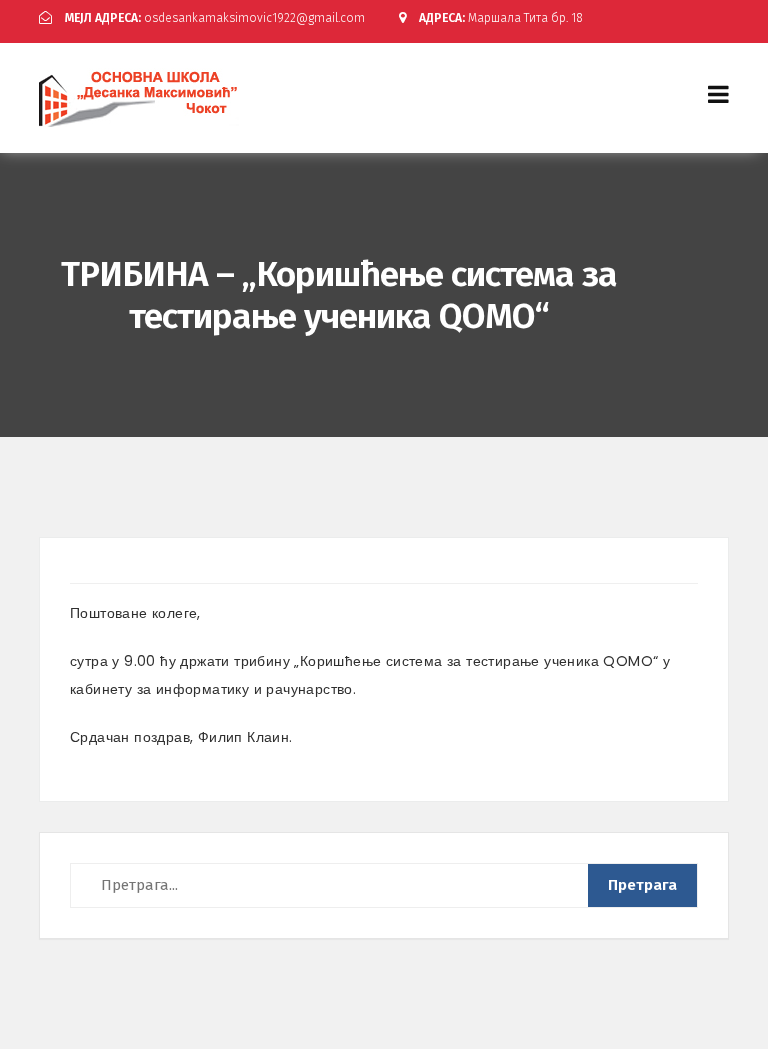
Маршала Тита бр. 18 (501, 18)
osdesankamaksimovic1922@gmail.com (215, 18)
